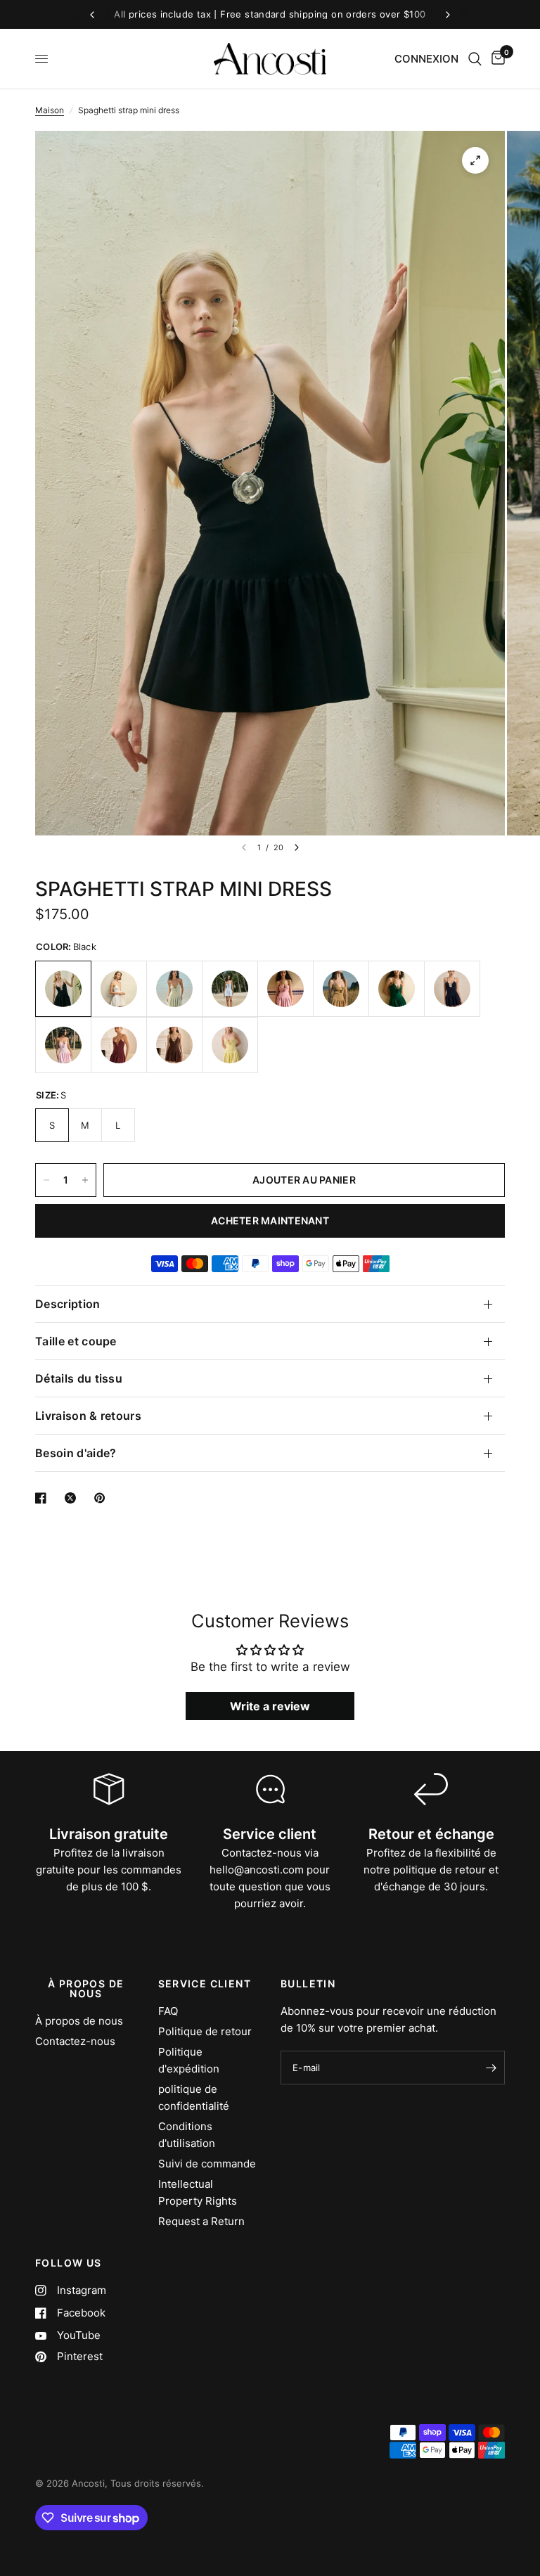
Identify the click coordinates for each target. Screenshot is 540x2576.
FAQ (168, 2011)
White (119, 989)
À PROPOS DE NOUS (86, 1989)
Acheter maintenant (270, 1220)
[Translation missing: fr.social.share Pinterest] (103, 1498)
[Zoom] (475, 160)
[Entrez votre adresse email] (491, 2068)
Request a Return (201, 2221)
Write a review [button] (270, 1706)
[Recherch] (475, 59)
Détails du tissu (79, 1378)
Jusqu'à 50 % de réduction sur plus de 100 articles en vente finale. (270, 14)
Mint (174, 989)
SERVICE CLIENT (205, 1984)
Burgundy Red (119, 1045)
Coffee (174, 1045)
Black (63, 989)
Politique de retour (205, 2031)
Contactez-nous (75, 2041)
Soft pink (63, 1045)
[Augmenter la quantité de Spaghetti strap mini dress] (85, 1180)
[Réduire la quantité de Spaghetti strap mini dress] (46, 1180)
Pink (285, 989)
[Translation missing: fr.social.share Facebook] (44, 1498)
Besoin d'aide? (76, 1453)
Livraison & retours (88, 1416)
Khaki (341, 989)
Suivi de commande (207, 2164)
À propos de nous (79, 2021)
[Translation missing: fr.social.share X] (73, 1498)
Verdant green (397, 989)
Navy (452, 989)
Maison (50, 110)
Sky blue (230, 989)
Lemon (230, 1045)
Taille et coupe (76, 1341)
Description (68, 1304)
